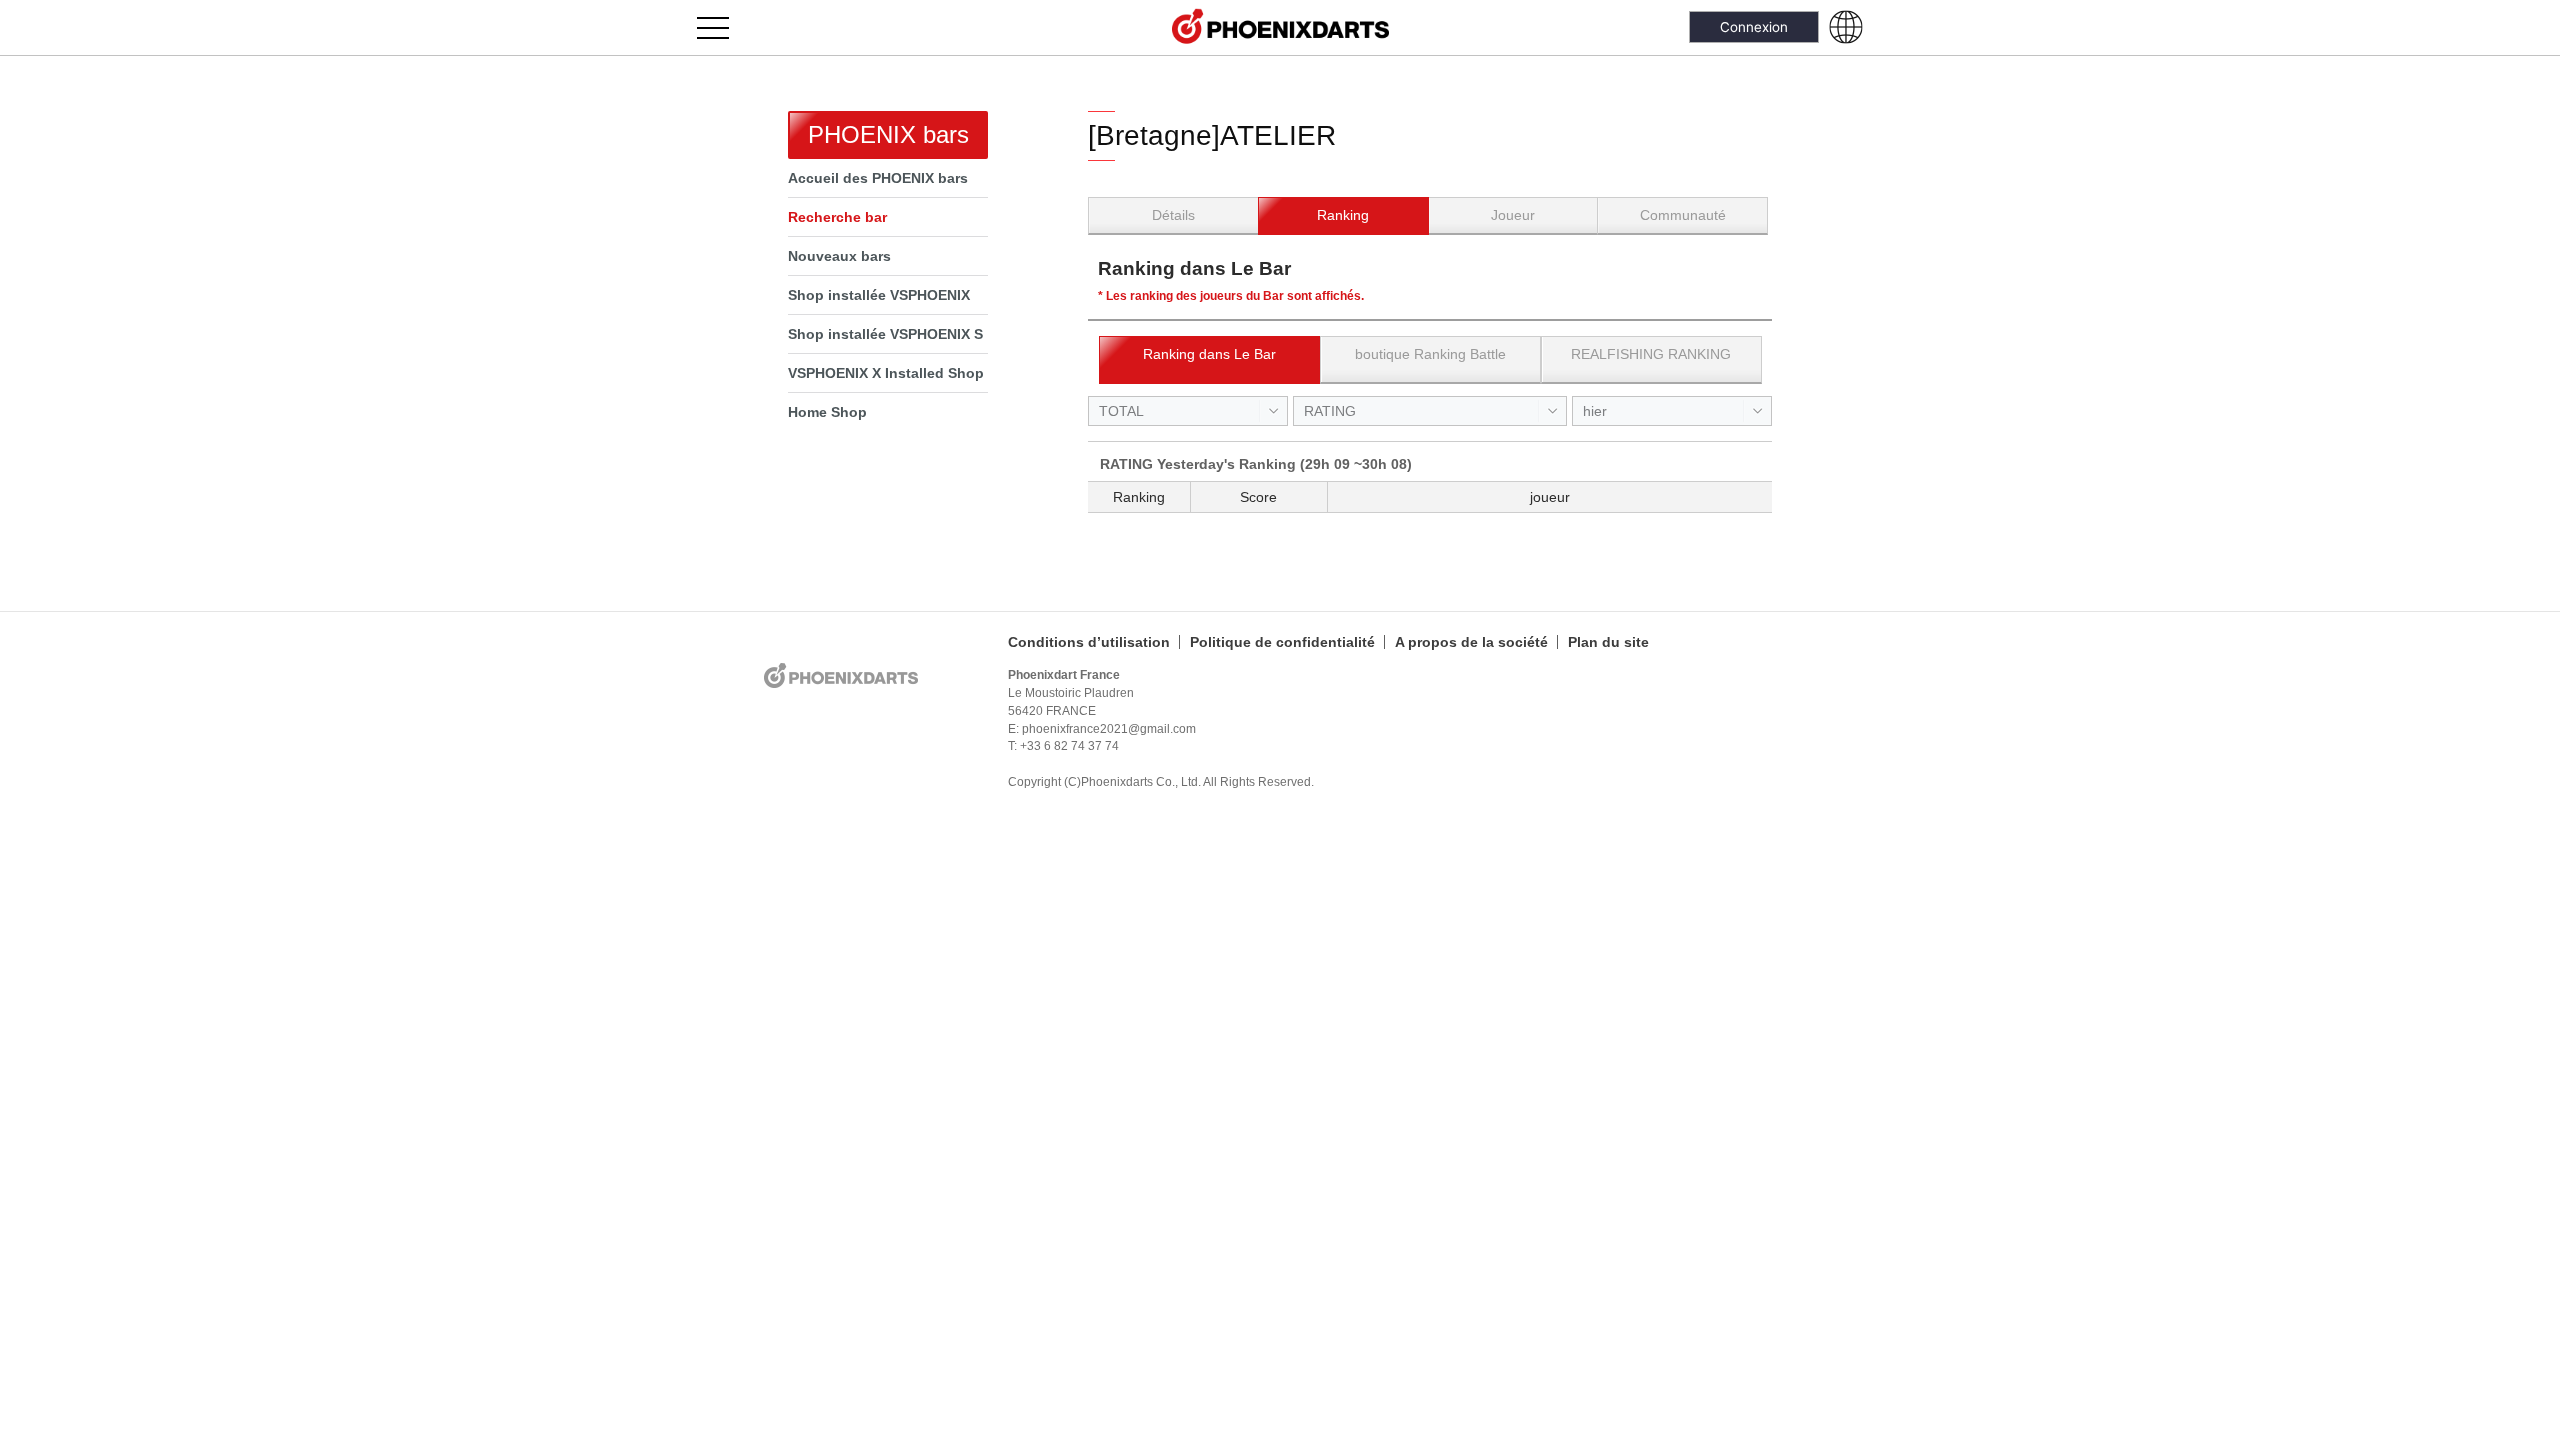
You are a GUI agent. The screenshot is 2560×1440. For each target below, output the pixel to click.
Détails (1173, 215)
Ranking (1343, 215)
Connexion (1754, 26)
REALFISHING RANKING (1651, 354)
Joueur (1513, 215)
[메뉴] (724, 27)
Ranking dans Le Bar (1209, 354)
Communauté (1683, 215)
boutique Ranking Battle (1430, 354)
